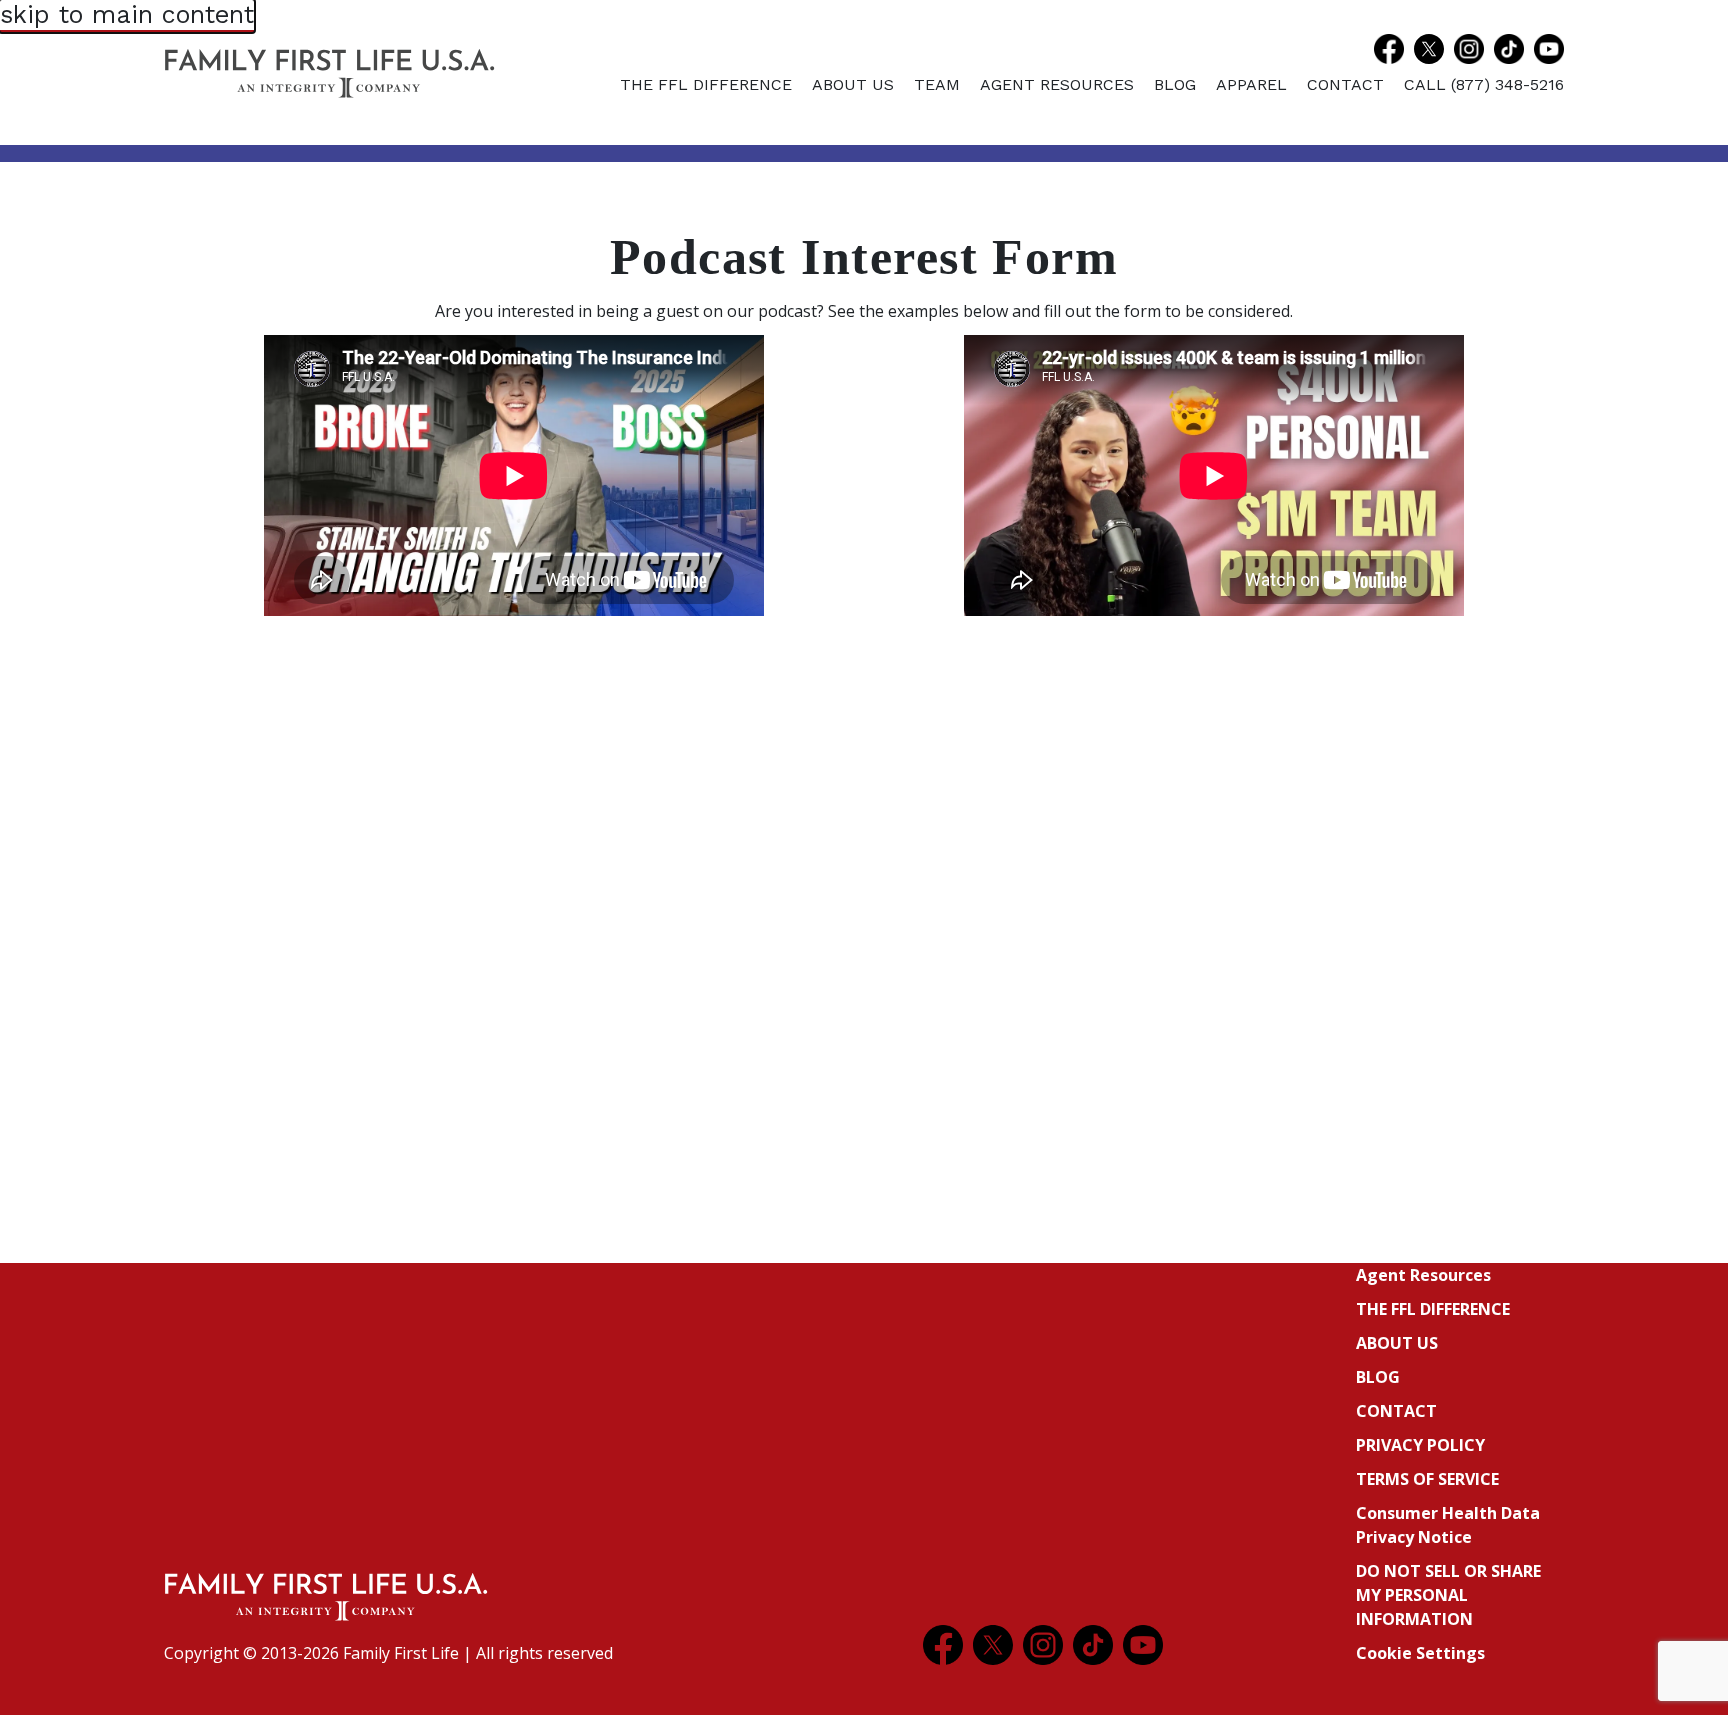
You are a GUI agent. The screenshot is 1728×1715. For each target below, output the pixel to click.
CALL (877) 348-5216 (1484, 85)
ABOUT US (853, 85)
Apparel (1251, 85)
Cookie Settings (1420, 1653)
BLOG (1175, 85)
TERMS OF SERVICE (1427, 1479)
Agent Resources (1057, 85)
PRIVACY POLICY (1420, 1445)
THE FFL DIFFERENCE (706, 85)
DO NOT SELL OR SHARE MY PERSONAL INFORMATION (1448, 1595)
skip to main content (127, 14)
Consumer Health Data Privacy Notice (1448, 1525)
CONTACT (1345, 85)
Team (937, 85)
